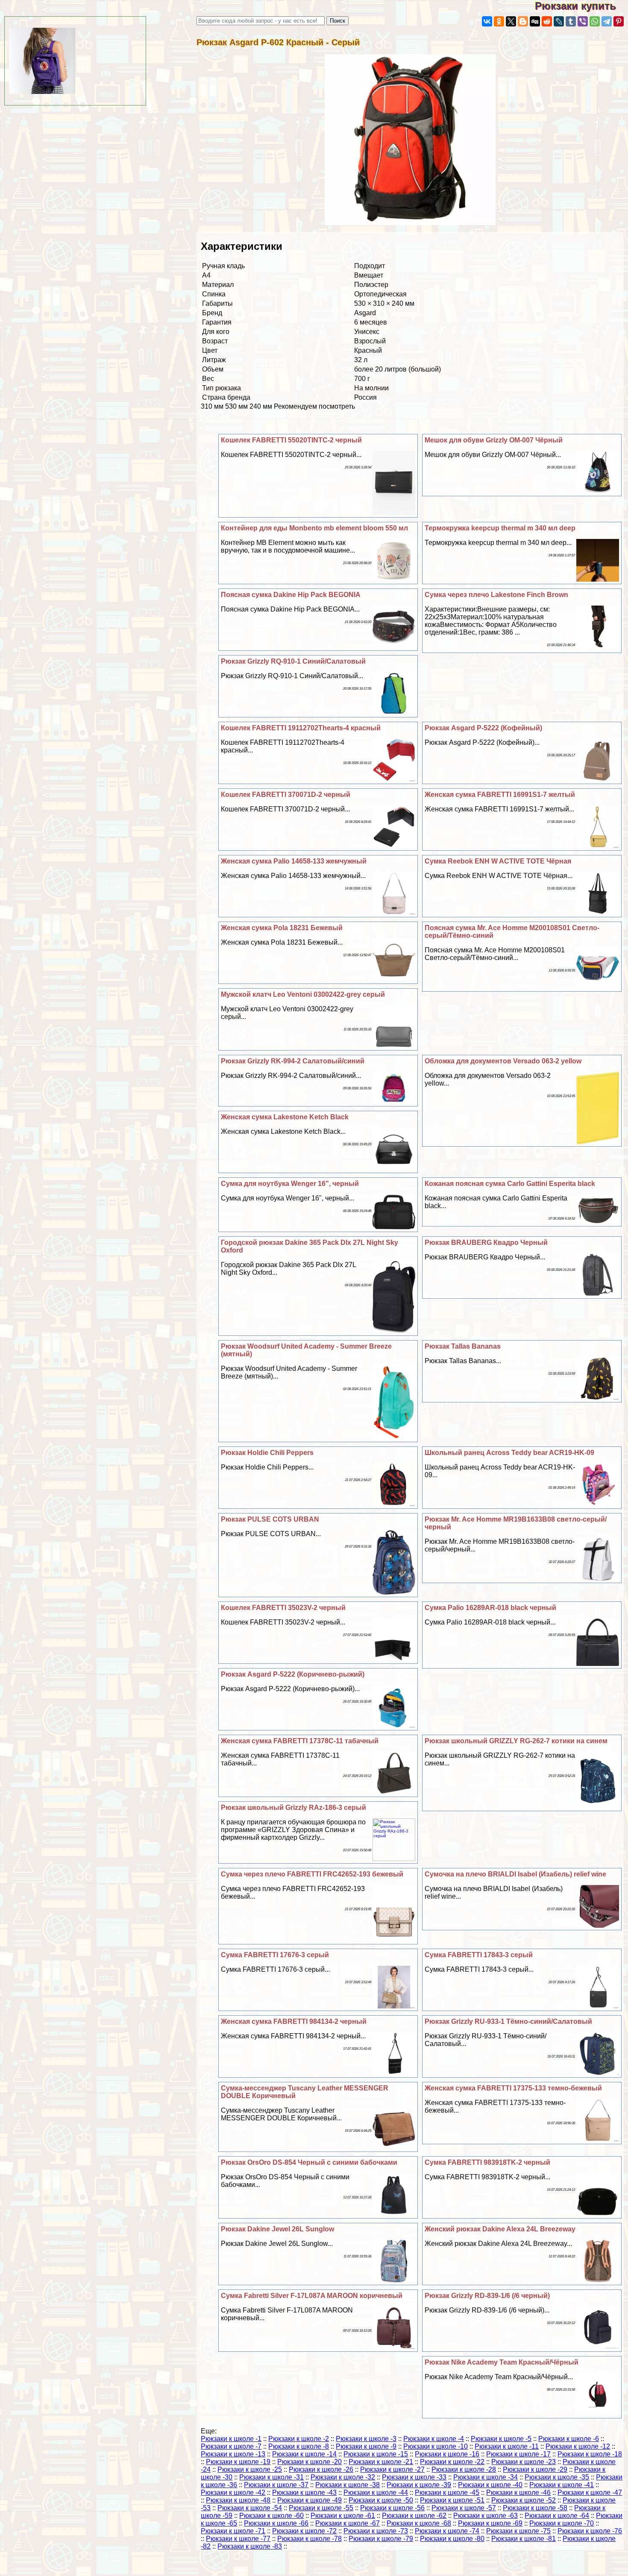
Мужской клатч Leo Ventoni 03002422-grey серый (303, 994)
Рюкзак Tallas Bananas (463, 1346)
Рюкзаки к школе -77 (238, 2539)
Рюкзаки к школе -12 (578, 2446)
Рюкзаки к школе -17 (518, 2454)
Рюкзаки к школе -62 (414, 2516)
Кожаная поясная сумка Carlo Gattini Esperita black (510, 1184)
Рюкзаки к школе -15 (376, 2454)
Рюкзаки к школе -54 (250, 2508)
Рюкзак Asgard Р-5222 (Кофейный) (483, 728)
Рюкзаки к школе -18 (590, 2454)
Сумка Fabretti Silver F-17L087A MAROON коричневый (312, 2296)
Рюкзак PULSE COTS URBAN (270, 1519)
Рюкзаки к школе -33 (414, 2477)
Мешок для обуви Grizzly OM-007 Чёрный (494, 440)
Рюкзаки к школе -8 (299, 2446)
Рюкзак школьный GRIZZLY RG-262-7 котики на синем (516, 1741)
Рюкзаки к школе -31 (271, 2477)
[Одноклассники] (499, 21)
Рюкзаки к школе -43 (304, 2493)
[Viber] (583, 21)
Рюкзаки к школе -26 (321, 2469)
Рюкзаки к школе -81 (524, 2539)
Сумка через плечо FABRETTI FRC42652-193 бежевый (312, 1874)
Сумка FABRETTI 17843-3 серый (479, 1955)
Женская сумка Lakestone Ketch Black (285, 1117)
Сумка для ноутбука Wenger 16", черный (290, 1184)
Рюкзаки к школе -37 (276, 2485)
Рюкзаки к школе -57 (464, 2508)
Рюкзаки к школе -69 (490, 2523)
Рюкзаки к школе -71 (233, 2531)
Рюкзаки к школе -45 (447, 2493)
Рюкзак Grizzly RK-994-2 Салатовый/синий (293, 1061)
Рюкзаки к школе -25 (250, 2469)
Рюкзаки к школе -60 (271, 2516)
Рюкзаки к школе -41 (562, 2485)
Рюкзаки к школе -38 (348, 2485)
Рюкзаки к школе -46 (518, 2493)
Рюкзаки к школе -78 (310, 2539)
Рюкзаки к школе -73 (376, 2531)
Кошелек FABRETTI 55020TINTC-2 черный (291, 440)
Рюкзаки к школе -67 (348, 2523)
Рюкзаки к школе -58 (535, 2508)
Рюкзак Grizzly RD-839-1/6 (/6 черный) (487, 2296)
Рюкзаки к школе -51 (452, 2500)
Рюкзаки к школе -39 (419, 2485)
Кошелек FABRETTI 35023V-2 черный (283, 1608)
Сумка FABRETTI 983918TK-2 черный (487, 2162)
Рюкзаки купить (581, 6)
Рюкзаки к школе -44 (376, 2493)
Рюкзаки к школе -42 (233, 2493)
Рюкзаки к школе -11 (507, 2446)
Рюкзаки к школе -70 (562, 2523)
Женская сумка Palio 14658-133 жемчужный (294, 861)
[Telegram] (607, 21)
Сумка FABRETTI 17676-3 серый (275, 1955)
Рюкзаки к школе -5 (501, 2439)
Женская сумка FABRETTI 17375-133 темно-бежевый (513, 2088)
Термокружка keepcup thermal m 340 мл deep (500, 528)
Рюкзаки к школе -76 (590, 2531)
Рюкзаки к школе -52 (524, 2500)
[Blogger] (523, 21)
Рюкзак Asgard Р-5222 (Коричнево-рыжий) (293, 1674)
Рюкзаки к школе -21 (381, 2462)
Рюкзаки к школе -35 (557, 2477)
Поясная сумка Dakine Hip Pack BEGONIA (291, 595)
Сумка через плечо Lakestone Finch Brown (496, 595)
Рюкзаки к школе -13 (233, 2454)
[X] (511, 21)
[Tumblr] (571, 21)
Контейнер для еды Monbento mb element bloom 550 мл (314, 528)
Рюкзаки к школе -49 (310, 2500)
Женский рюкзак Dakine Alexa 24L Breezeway (500, 2229)
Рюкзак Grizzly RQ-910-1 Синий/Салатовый (293, 661)
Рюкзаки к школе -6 (569, 2439)
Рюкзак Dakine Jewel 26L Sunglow (277, 2229)
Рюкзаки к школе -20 (310, 2462)
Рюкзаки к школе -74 (447, 2531)
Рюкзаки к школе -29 (535, 2469)
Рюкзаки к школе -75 (518, 2531)
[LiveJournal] (559, 21)
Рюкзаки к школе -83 (250, 2546)
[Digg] (535, 21)
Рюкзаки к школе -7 (231, 2446)
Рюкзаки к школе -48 (238, 2500)
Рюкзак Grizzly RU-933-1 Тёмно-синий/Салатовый (508, 2021)
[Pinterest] (619, 21)
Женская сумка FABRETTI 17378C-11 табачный (300, 1741)
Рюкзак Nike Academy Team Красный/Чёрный (502, 2362)
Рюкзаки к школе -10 (436, 2446)
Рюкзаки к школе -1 (231, 2439)
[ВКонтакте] (487, 21)
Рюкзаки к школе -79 (381, 2539)
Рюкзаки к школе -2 (299, 2439)
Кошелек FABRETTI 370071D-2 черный (286, 795)
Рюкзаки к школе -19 (238, 2462)
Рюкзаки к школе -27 (392, 2469)
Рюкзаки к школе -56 (392, 2508)
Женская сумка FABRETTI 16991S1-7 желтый (500, 795)
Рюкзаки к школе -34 (486, 2477)
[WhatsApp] (595, 21)
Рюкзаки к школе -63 (486, 2516)
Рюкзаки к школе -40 (490, 2485)
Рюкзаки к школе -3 (366, 2439)
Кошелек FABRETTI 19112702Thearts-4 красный (301, 728)
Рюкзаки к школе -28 (464, 2469)
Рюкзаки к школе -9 (366, 2446)
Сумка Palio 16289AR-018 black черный (490, 1608)
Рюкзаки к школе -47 (590, 2493)
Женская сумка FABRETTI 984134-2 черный (294, 2021)
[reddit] (547, 21)
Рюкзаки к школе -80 (452, 2539)
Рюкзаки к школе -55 (321, 2508)
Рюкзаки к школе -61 (343, 2516)
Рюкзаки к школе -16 (447, 2454)
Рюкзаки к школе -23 (524, 2462)
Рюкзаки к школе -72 (304, 2531)
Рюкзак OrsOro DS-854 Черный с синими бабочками (309, 2162)
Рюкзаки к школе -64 (557, 2516)
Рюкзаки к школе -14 (304, 2454)
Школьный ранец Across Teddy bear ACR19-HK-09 (509, 1453)
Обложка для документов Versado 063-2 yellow (503, 1061)
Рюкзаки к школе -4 (434, 2439)
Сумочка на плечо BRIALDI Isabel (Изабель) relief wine (515, 1874)
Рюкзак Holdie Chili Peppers (267, 1453)
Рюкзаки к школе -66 (276, 2523)
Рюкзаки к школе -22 (452, 2462)
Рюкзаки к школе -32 (343, 2477)
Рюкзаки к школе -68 (419, 2523)
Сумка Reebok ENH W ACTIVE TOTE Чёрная (498, 861)
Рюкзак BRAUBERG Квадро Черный (486, 1243)
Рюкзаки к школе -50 (381, 2500)
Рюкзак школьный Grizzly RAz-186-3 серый (293, 1808)
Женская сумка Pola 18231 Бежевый (282, 928)
